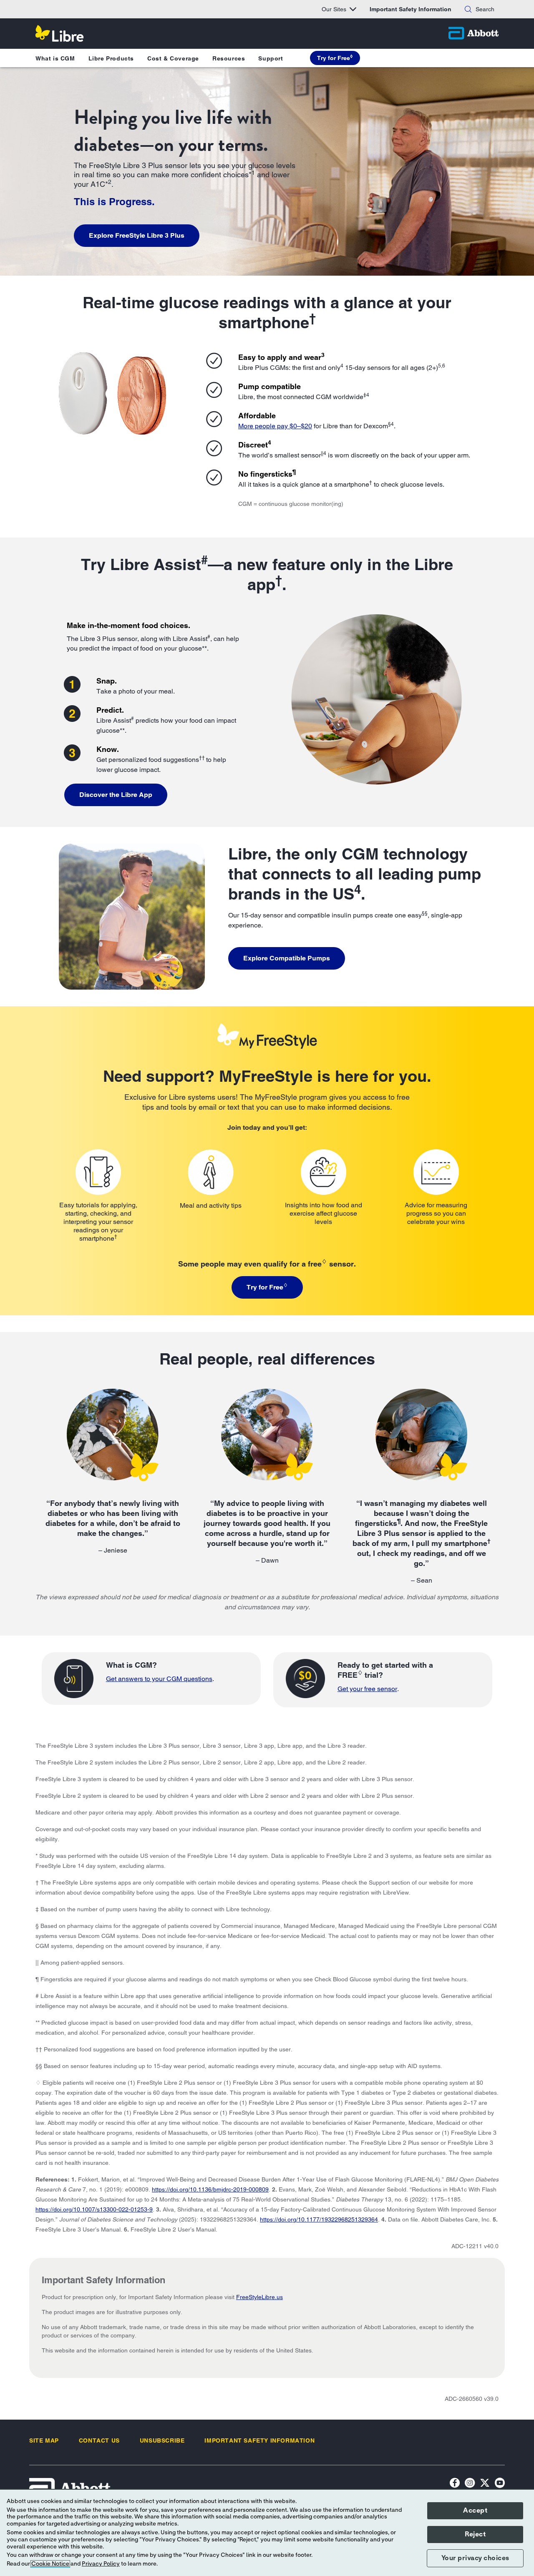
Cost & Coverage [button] (173, 58)
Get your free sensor (367, 1689)
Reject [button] (475, 2534)
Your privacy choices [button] (475, 2558)
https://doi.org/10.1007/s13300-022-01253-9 (94, 2209)
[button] (468, 9)
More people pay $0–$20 (275, 426)
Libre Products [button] (111, 58)
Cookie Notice (50, 2564)
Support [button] (271, 58)
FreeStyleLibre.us (259, 2297)
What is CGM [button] (55, 58)
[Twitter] (485, 2484)
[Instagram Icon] (470, 2484)
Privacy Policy (101, 2564)
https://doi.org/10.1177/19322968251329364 (319, 2219)
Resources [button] (229, 58)
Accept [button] (475, 2511)
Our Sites (334, 9)
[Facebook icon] (455, 2484)
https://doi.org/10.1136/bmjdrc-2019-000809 (210, 2189)
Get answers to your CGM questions (159, 1679)
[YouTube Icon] (500, 2484)
